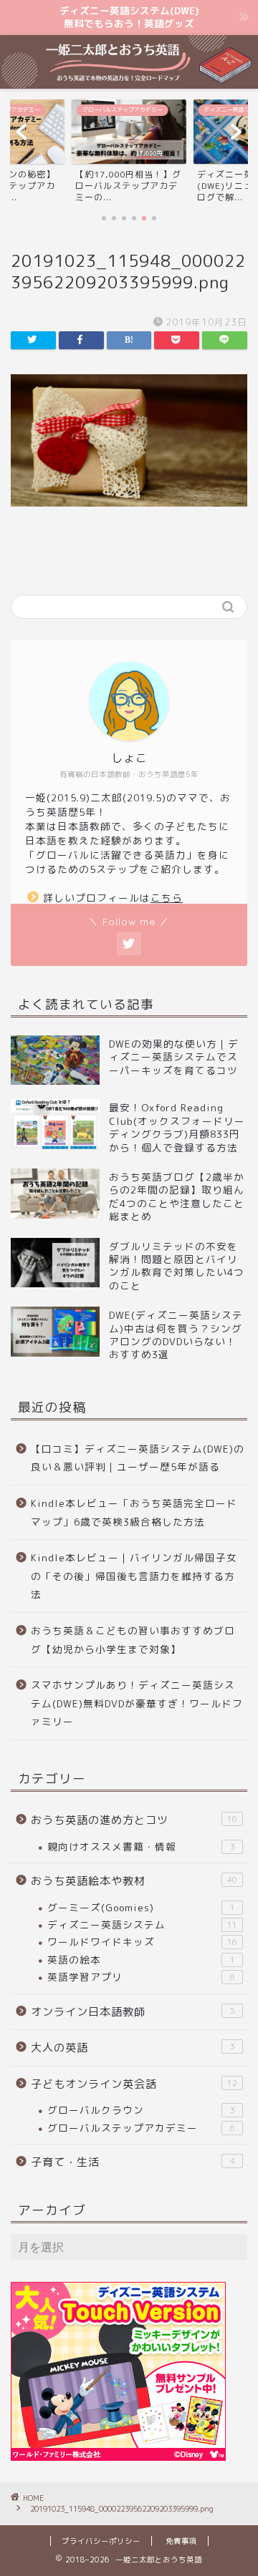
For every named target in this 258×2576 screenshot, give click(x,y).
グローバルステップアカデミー (141, 2128)
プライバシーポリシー (101, 2541)
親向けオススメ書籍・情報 (141, 1846)
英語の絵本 (141, 1960)
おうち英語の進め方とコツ (134, 1820)
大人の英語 (133, 2048)
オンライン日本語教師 (133, 2012)
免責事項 (181, 2541)
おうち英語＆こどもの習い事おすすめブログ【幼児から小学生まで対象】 (133, 1640)
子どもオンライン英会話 (134, 2084)
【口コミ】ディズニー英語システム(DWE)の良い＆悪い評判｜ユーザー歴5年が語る (138, 1458)
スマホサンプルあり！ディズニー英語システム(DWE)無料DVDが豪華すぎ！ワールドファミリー (137, 1703)
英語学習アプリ (141, 1977)
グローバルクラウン (141, 2110)
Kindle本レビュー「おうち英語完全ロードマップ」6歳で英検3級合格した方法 (134, 1512)
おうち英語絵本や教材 (134, 1881)
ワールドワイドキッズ (142, 1942)
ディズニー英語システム (142, 1924)
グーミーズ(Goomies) (141, 1907)
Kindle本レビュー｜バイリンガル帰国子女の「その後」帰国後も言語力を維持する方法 (134, 1576)
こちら (167, 898)
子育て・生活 (133, 2162)
